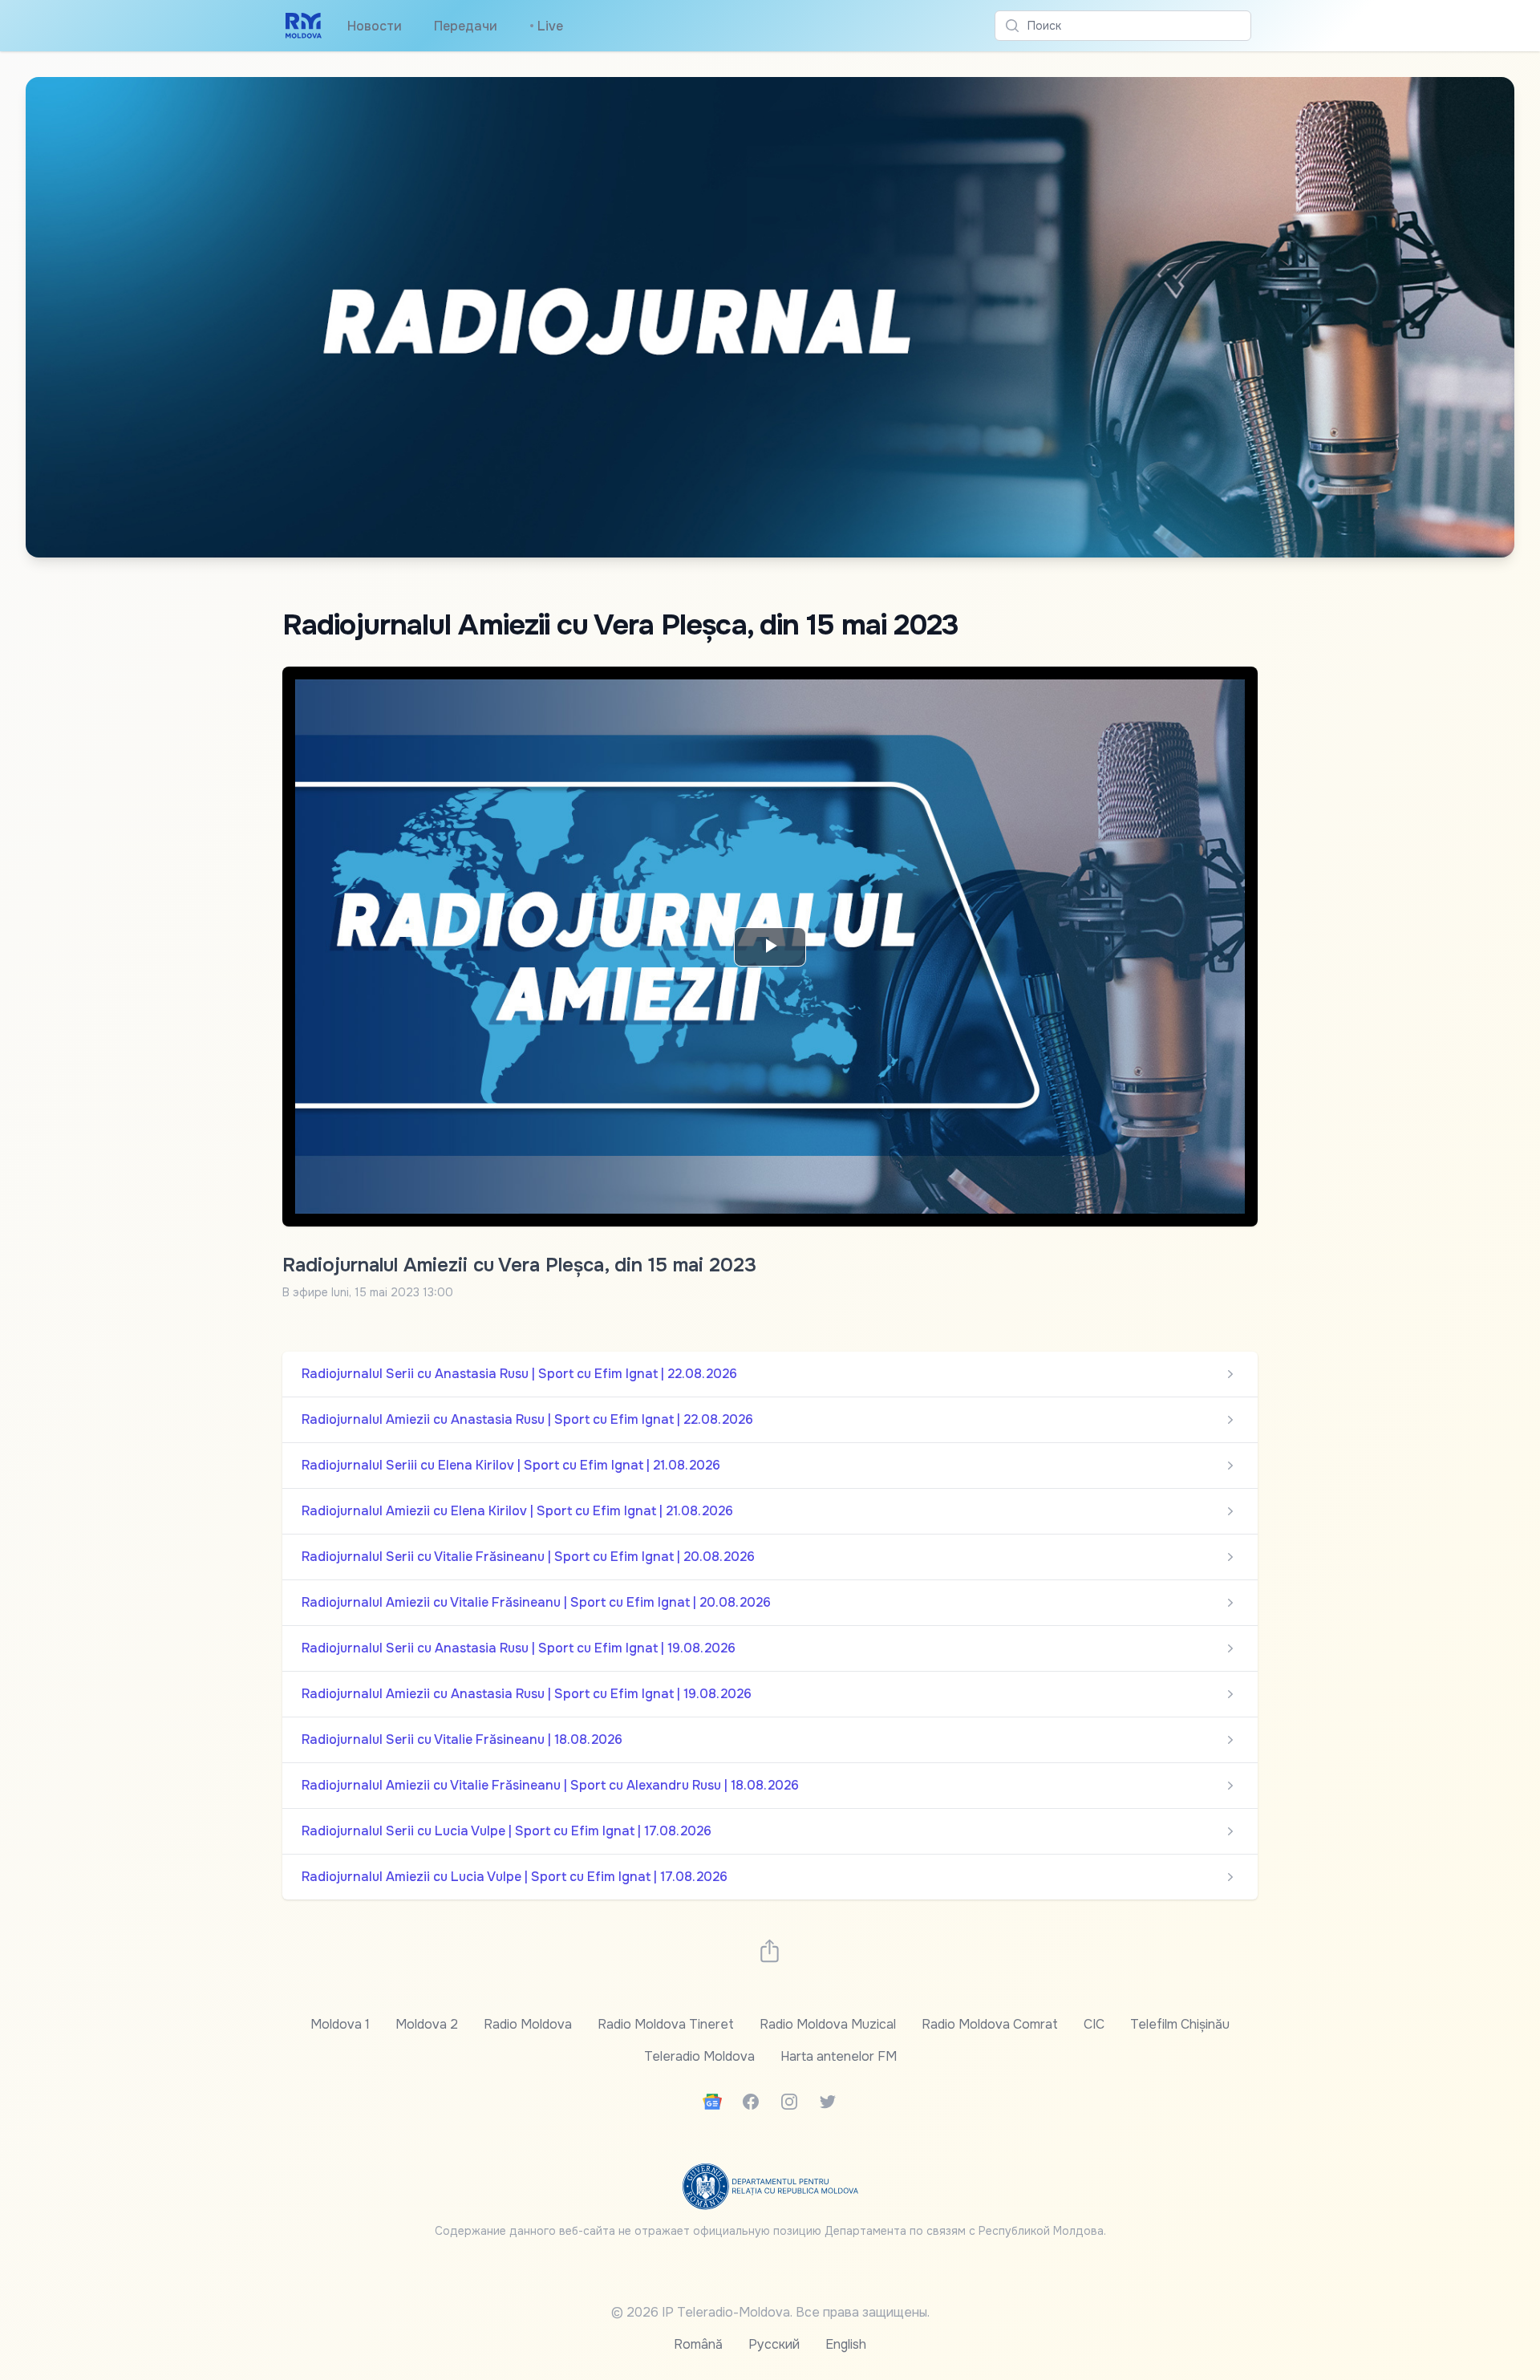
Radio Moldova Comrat (990, 2024)
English (846, 2344)
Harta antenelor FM (839, 2056)
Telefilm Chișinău (1180, 2024)
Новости (375, 26)
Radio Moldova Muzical (828, 2024)
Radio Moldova (528, 2024)
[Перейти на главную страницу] (304, 26)
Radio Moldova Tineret (666, 2024)
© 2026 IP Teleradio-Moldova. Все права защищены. (770, 2312)
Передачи (466, 26)
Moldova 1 (340, 2024)
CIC (1094, 2024)
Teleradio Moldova (699, 2056)
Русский (774, 2344)
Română (698, 2344)
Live (546, 26)
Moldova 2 (427, 2024)
